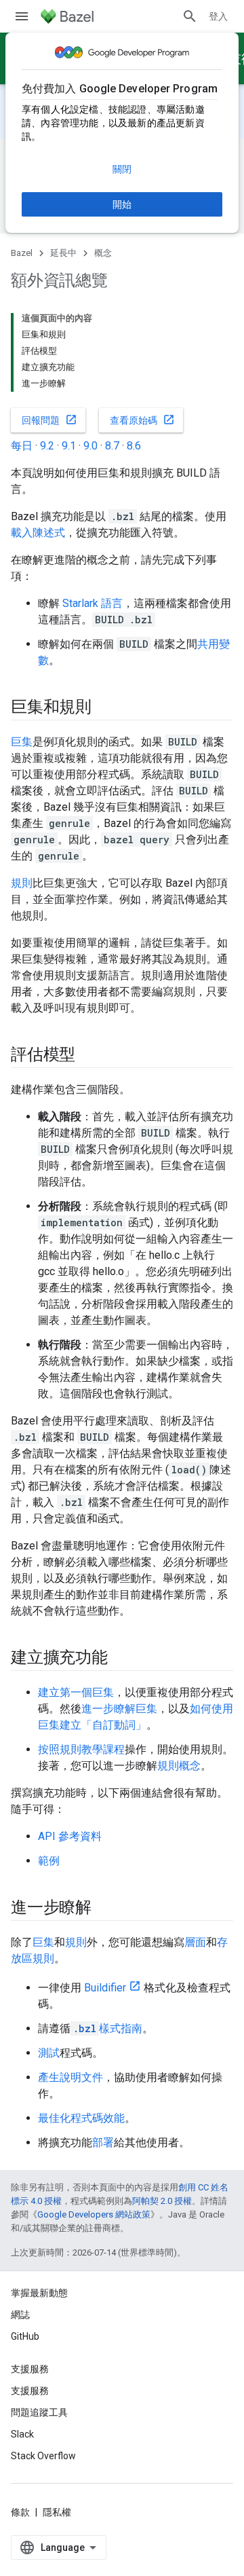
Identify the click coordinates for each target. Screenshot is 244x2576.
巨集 (22, 742)
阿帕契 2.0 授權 (162, 2201)
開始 (122, 204)
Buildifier (105, 1988)
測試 (49, 2053)
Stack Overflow (43, 2456)
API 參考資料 (70, 1836)
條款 (20, 2512)
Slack (22, 2434)
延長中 (63, 253)
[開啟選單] (22, 16)
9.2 (47, 446)
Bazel (22, 253)
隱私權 (57, 2512)
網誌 (20, 2315)
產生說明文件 (70, 2077)
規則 (22, 883)
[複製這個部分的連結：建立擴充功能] (121, 1659)
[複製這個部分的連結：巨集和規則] (105, 708)
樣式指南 (108, 2028)
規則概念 (179, 1766)
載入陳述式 (38, 533)
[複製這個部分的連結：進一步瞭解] (105, 1909)
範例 (49, 1861)
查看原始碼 (142, 420)
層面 (195, 1942)
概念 (103, 253)
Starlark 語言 (93, 603)
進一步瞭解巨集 (119, 1709)
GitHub (25, 2336)
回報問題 (49, 420)
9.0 (90, 446)
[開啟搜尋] (190, 16)
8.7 (112, 446)
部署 (103, 2142)
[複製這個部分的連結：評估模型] (89, 1056)
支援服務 (30, 2391)
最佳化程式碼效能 (81, 2118)
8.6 (134, 446)
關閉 (122, 169)
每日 (22, 446)
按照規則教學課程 (81, 1749)
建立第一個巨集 (76, 1692)
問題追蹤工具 (39, 2412)
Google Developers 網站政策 (94, 2214)
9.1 (69, 446)
